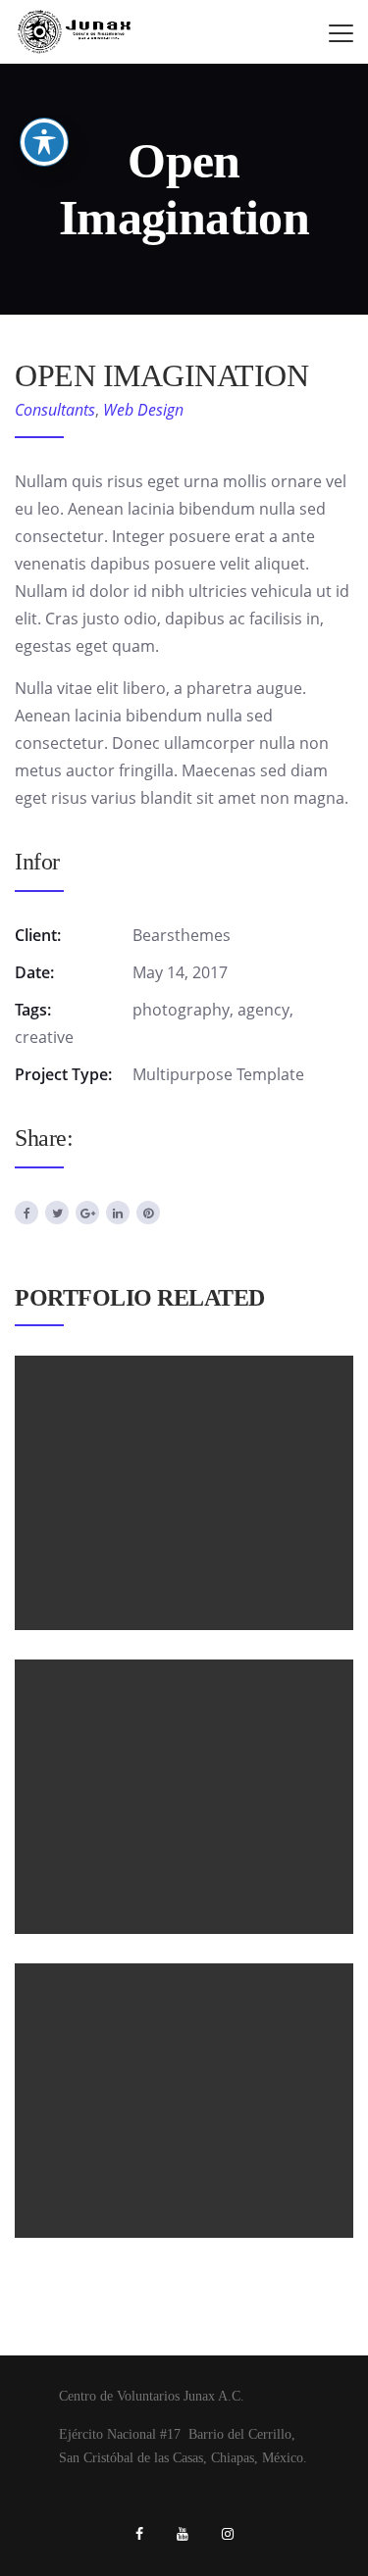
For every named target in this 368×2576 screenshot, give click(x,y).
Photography (233, 1838)
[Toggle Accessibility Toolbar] (44, 142)
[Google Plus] (87, 1213)
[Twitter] (57, 1213)
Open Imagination (184, 1450)
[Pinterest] (148, 1213)
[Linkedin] (118, 1213)
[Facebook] (26, 1213)
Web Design (143, 410)
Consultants (55, 410)
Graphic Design (136, 1534)
